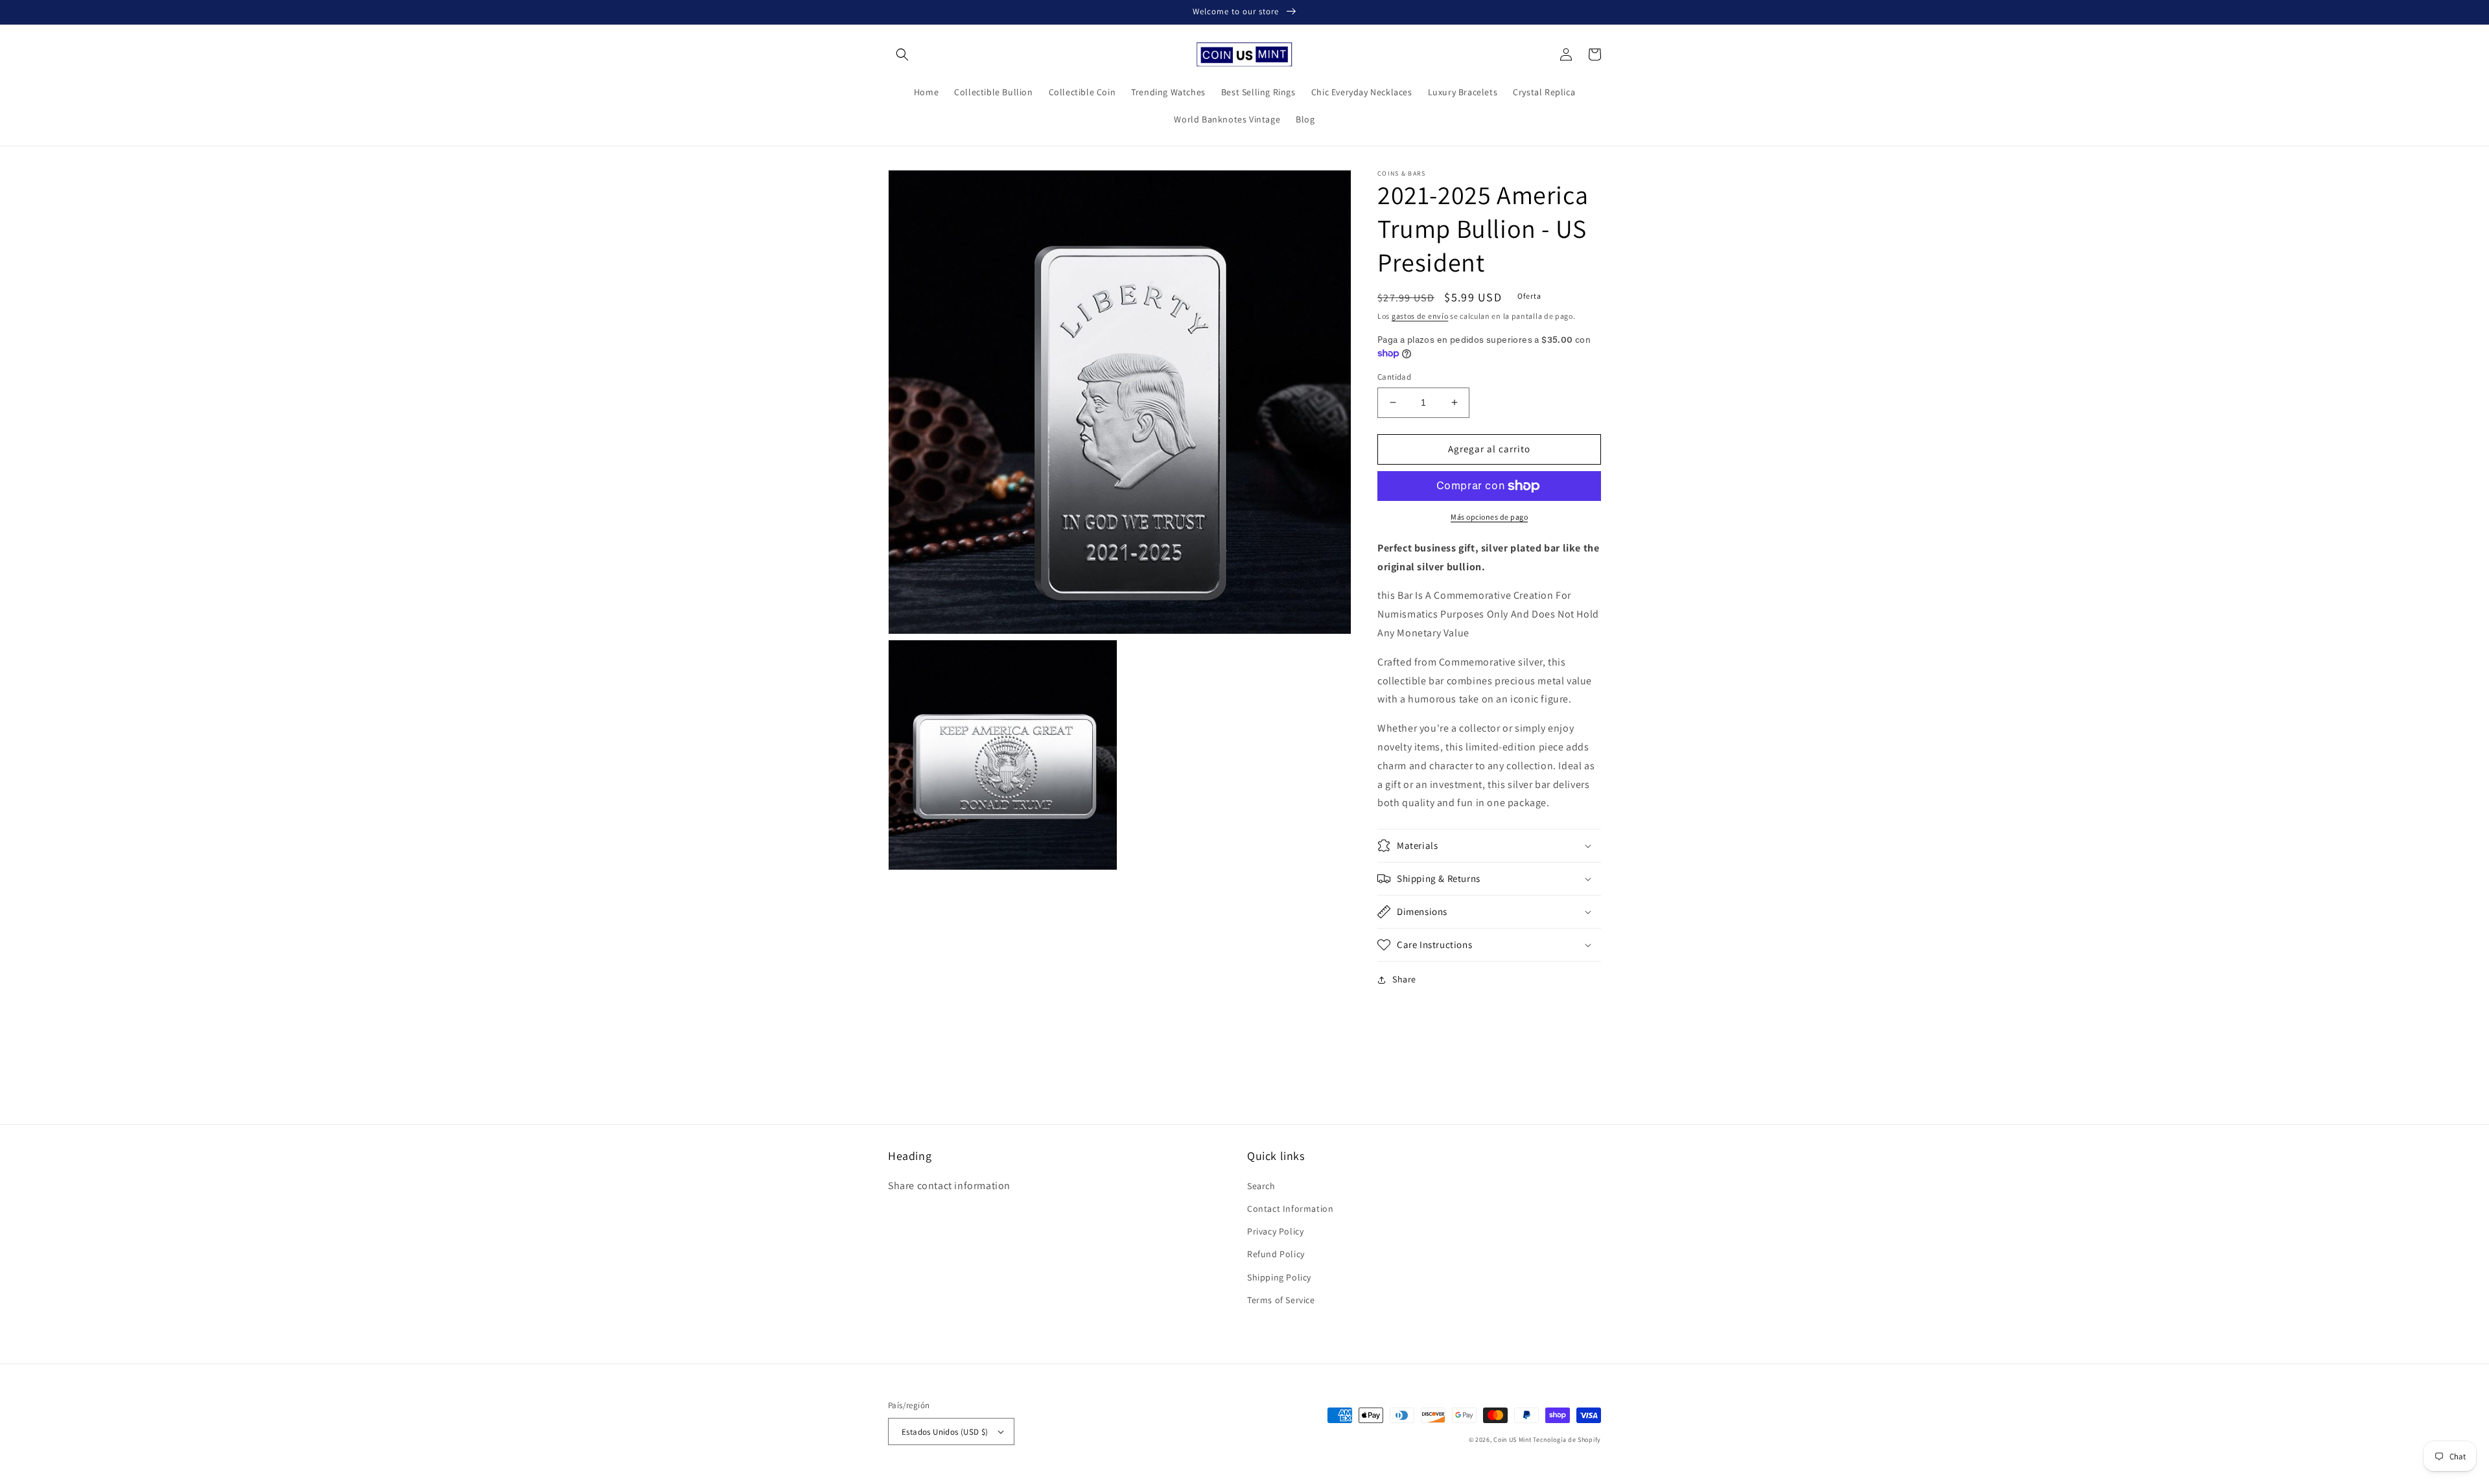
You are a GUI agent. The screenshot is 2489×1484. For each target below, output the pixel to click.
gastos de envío (1420, 316)
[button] (902, 54)
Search (1261, 1186)
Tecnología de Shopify (1567, 1440)
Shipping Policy (1279, 1277)
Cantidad (1394, 377)
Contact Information (1290, 1209)
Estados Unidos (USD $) (945, 1432)
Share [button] (1404, 979)
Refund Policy (1276, 1254)
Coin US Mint (1512, 1440)
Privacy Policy (1275, 1231)
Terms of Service (1281, 1300)
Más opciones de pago (1489, 517)
